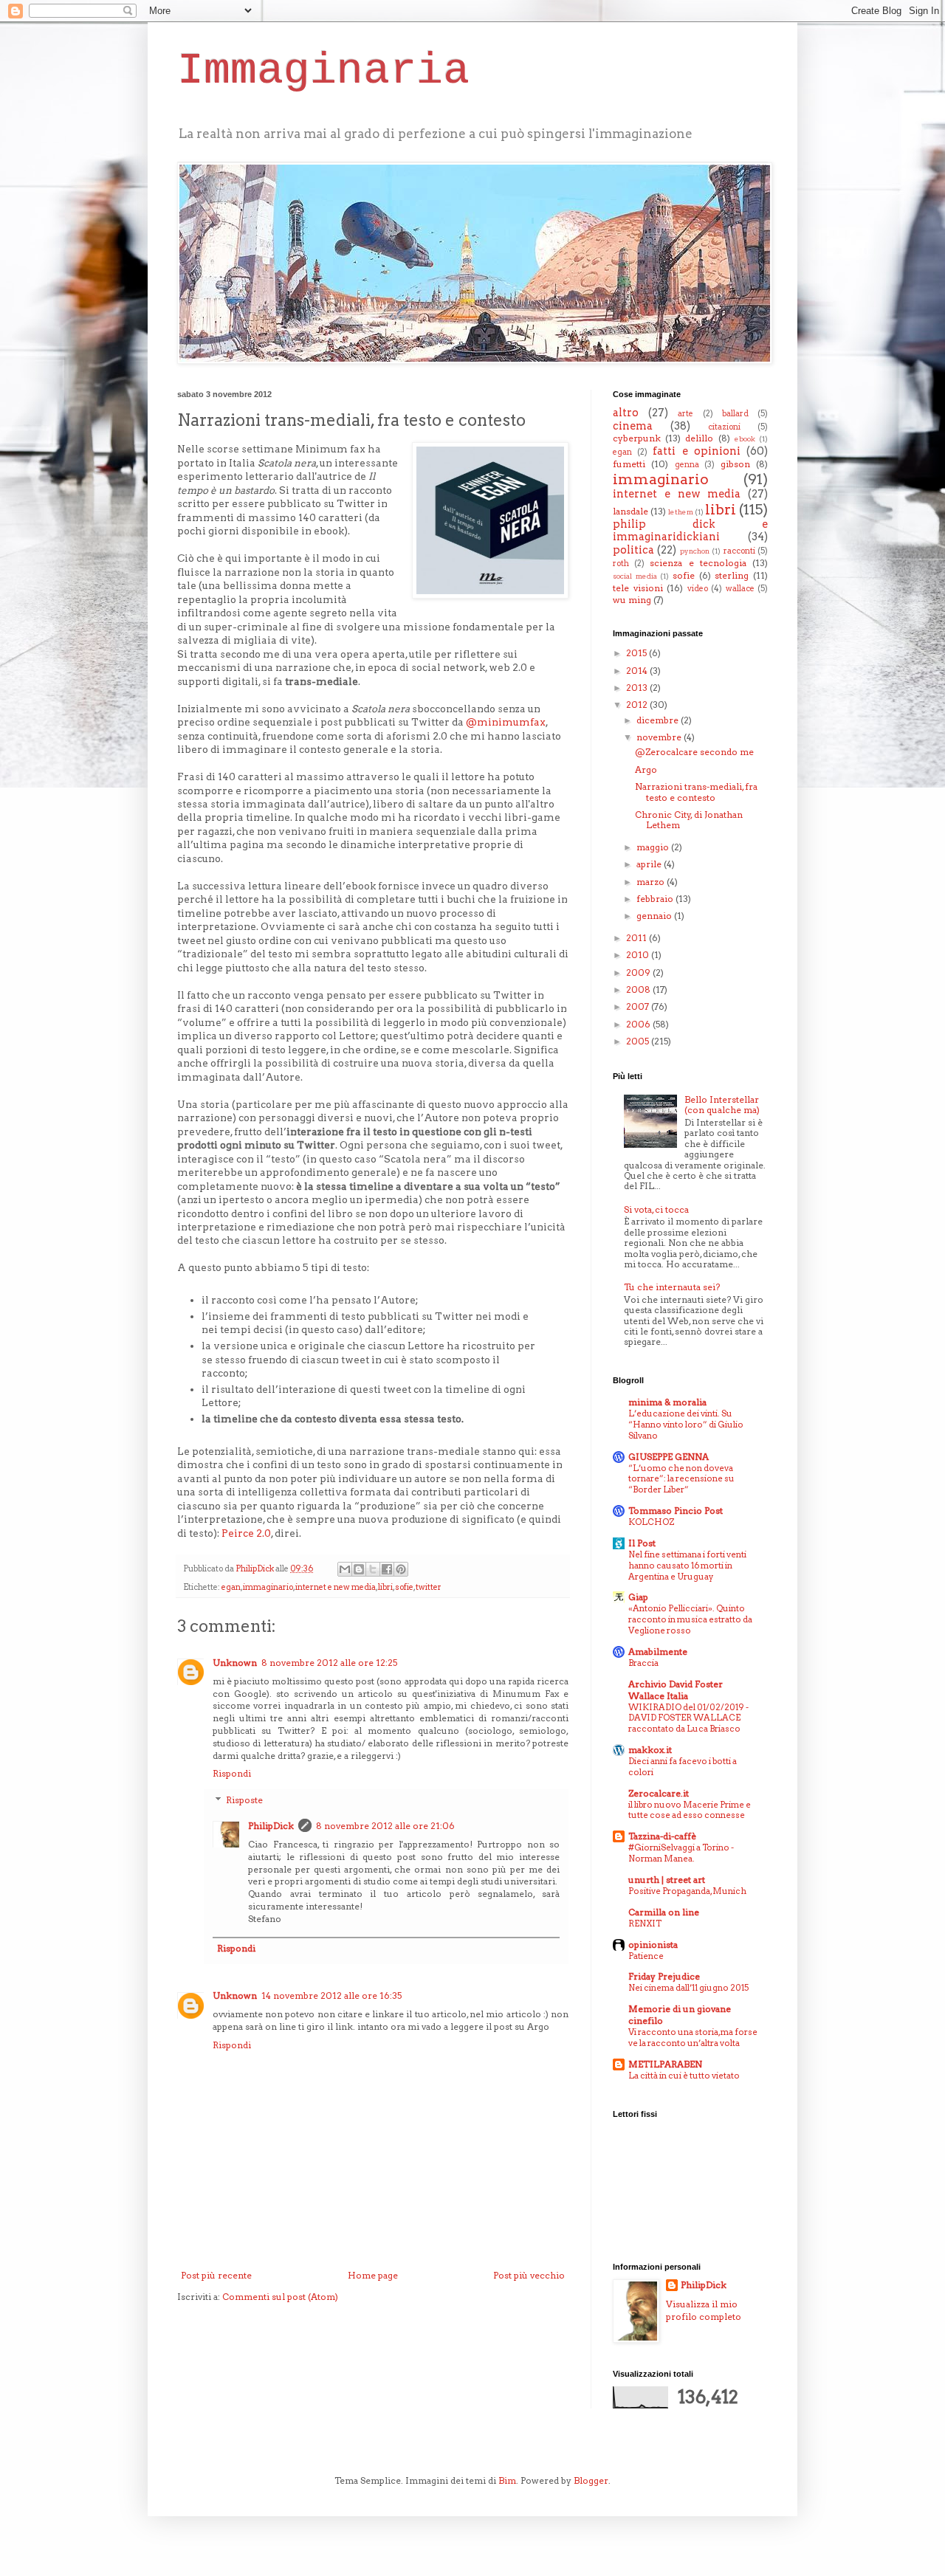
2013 (638, 688)
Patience (646, 1956)
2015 (638, 653)
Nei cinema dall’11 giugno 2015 (688, 1988)
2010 (639, 955)
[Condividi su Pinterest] (401, 1569)
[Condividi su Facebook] (387, 1569)
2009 (639, 972)
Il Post (642, 1543)
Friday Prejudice (664, 1976)
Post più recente (216, 2275)
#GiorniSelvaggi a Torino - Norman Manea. (681, 1853)
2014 (638, 671)
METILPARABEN (665, 2064)
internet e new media (336, 1587)
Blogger (591, 2480)
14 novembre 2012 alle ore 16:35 (331, 1995)
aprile (650, 864)
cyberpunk (637, 438)
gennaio (655, 916)
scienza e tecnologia (698, 563)
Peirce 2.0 (246, 1533)
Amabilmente (658, 1652)
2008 (639, 989)
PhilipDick (271, 1826)
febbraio (656, 899)
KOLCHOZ (651, 1522)
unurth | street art (667, 1880)
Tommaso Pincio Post (676, 1511)
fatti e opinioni (696, 451)
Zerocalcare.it (659, 1793)
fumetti (629, 464)
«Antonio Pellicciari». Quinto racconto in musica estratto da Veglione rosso (690, 1619)
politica (633, 550)
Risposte (244, 1800)
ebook (745, 439)
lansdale (630, 511)
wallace (740, 589)
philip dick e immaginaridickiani (690, 531)
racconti (739, 551)
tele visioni (638, 588)
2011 (638, 938)
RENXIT (645, 1924)
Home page (373, 2275)
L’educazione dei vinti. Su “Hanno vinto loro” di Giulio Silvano (686, 1425)
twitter (429, 1587)
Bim (507, 2480)
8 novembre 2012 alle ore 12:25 (329, 1663)
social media (635, 576)
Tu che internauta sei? (672, 1287)
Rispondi (232, 1773)
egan (231, 1587)
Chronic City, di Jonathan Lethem (689, 820)
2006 (639, 1024)
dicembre (659, 720)
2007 (639, 1006)
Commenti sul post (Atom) (280, 2297)
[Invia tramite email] (345, 1569)
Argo (646, 769)
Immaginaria (323, 71)
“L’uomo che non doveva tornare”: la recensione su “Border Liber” (681, 1479)
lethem (681, 512)
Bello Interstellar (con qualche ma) (722, 1105)
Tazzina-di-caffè (662, 1836)
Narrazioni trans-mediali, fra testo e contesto (696, 792)
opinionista (653, 1945)
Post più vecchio (529, 2275)
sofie (404, 1587)
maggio (654, 847)
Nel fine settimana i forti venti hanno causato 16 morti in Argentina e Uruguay (687, 1566)
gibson (735, 464)
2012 (638, 705)
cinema (633, 426)
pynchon (695, 551)
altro (626, 413)
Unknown (235, 1663)
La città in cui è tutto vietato (684, 2076)
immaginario (268, 1587)
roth (621, 564)
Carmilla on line (664, 1912)
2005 (639, 1041)
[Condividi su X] (373, 1569)
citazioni (724, 427)
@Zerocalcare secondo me (694, 752)
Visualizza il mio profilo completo (704, 2310)
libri (385, 1587)
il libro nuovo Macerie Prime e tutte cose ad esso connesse (690, 1810)
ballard (735, 414)
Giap (638, 1597)
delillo (699, 438)
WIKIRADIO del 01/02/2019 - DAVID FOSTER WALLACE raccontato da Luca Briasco (688, 1718)
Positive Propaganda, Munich (687, 1891)
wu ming (632, 600)
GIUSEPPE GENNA (669, 1457)
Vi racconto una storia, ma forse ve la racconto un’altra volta (693, 2038)
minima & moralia (667, 1402)
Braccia (643, 1663)
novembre (660, 737)
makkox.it (650, 1750)
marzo (652, 882)
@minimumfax (506, 722)
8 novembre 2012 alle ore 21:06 (385, 1826)
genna (687, 465)
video (698, 589)
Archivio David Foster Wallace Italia (676, 1690)
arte (685, 414)
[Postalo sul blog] (359, 1569)
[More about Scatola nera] (490, 522)
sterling (732, 575)
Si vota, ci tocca (656, 1209)
